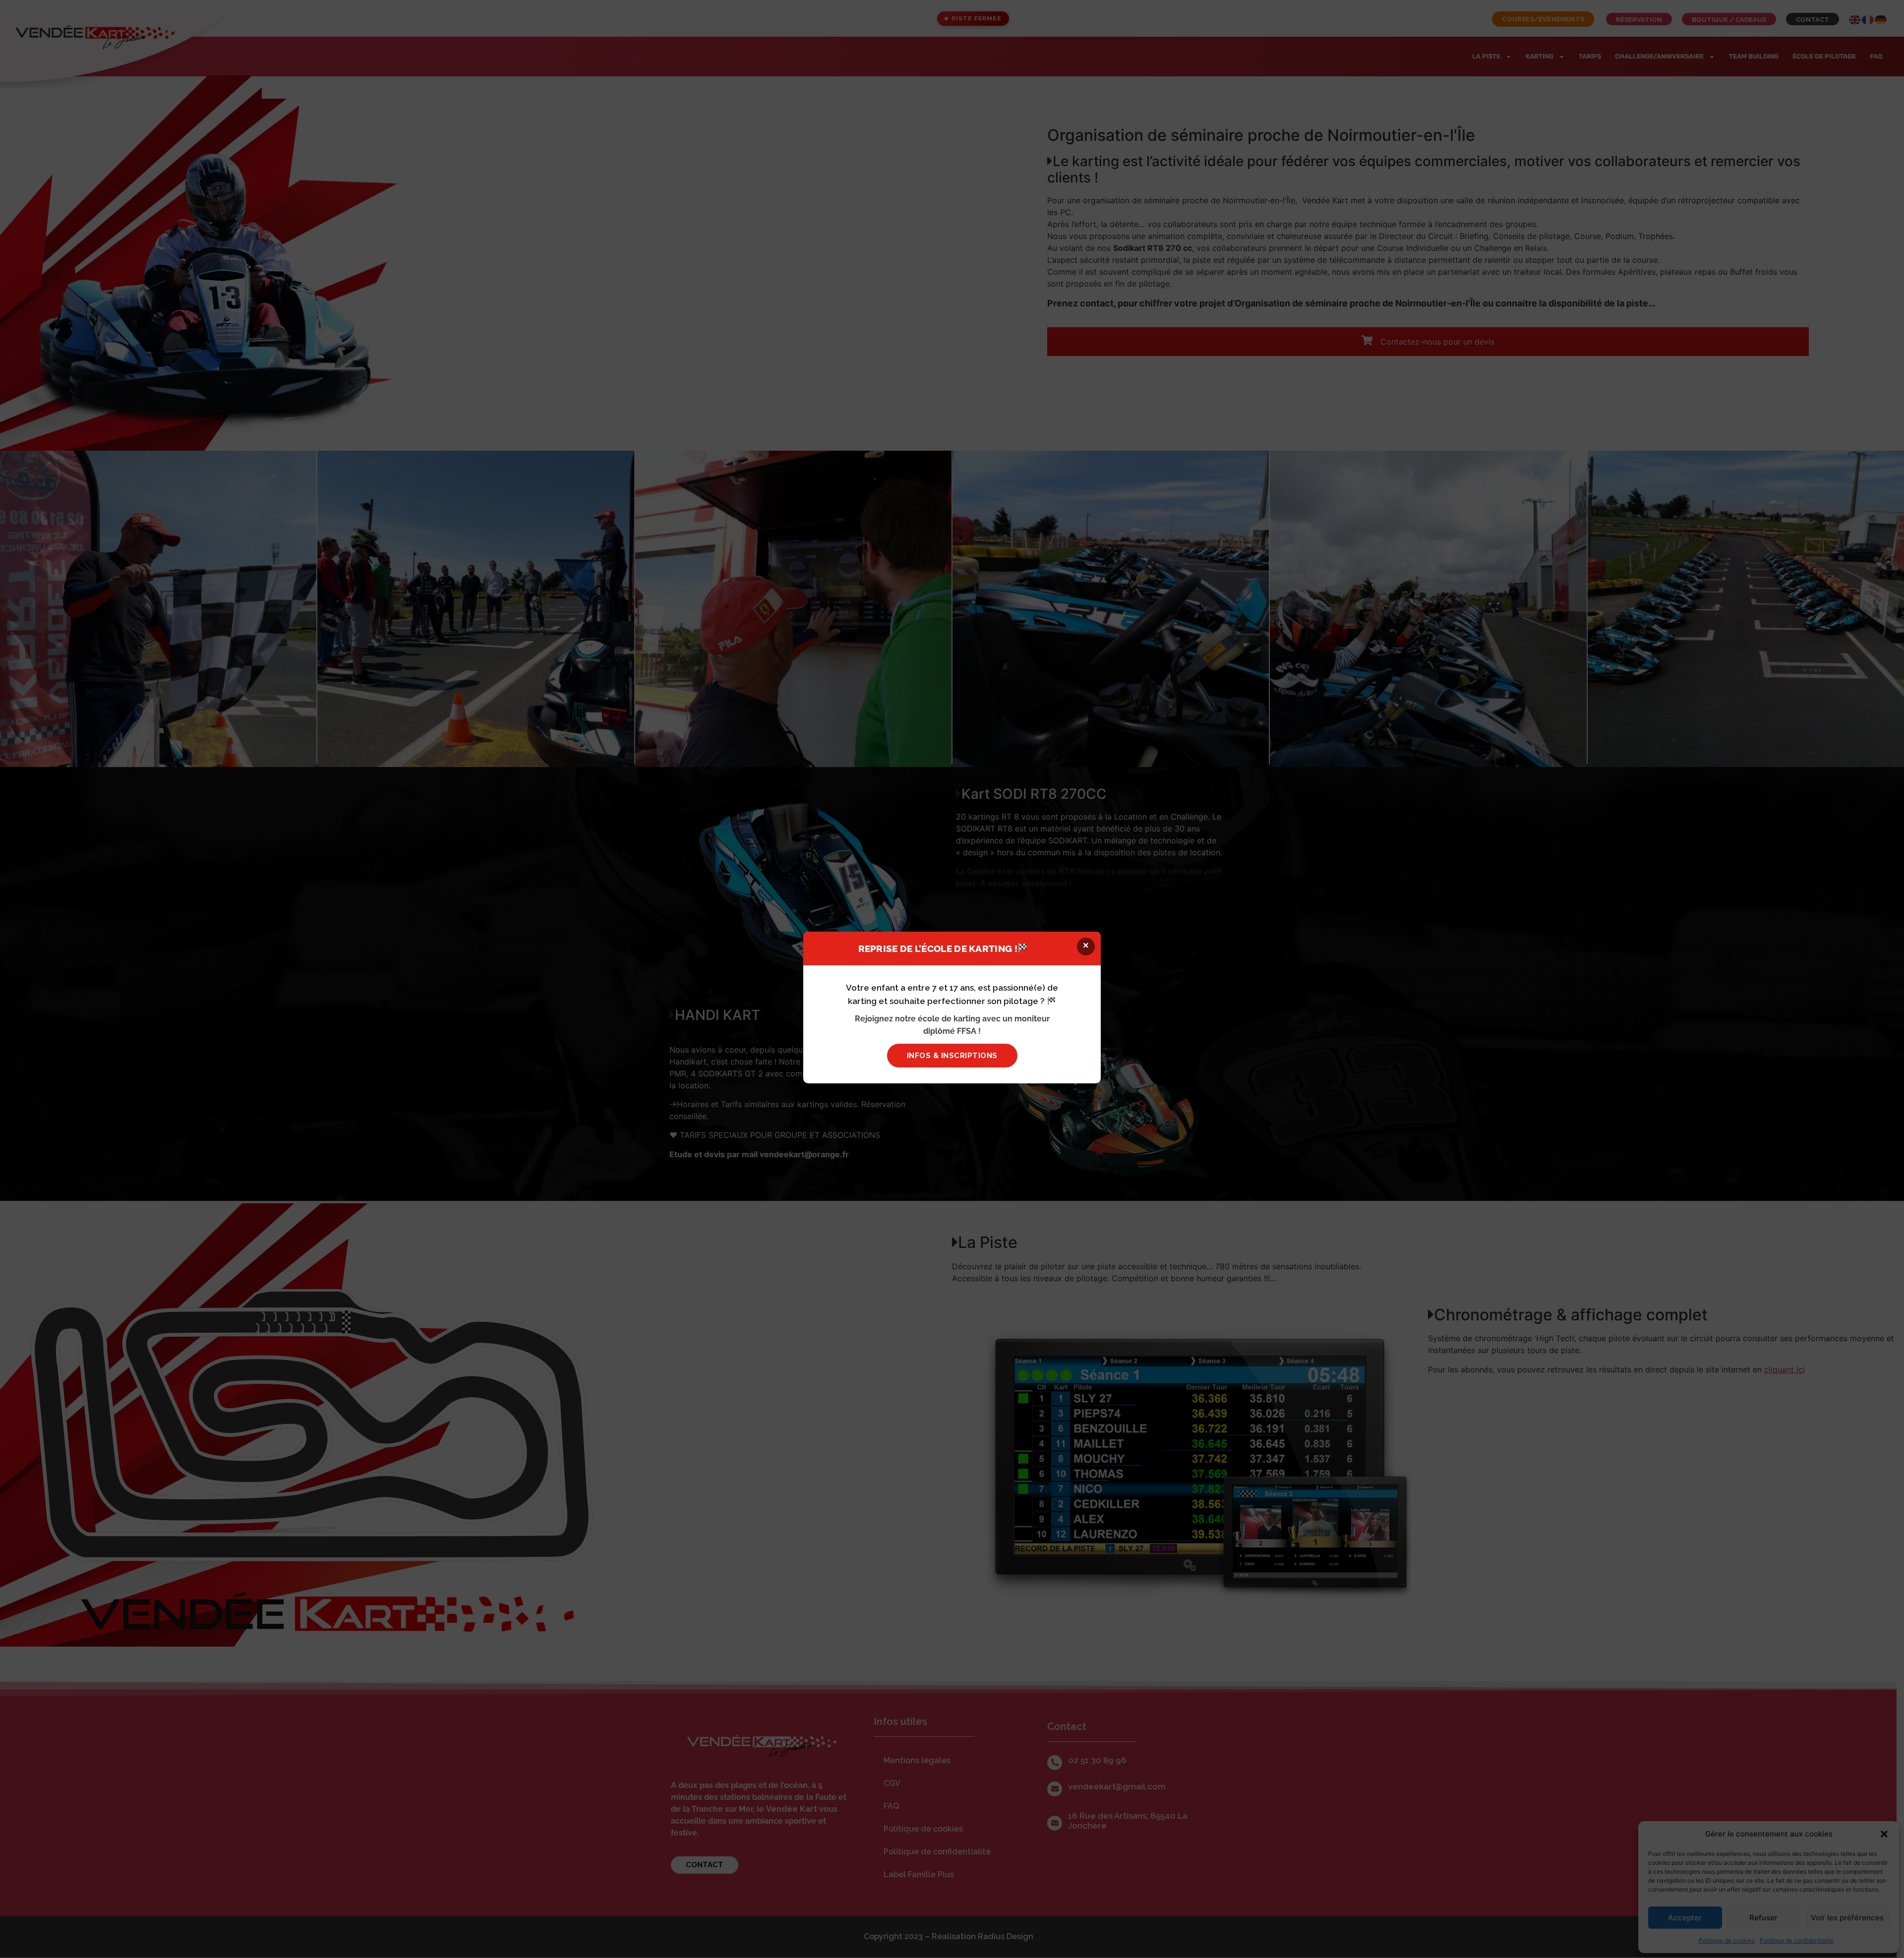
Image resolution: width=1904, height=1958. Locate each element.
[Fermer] (1523, 891)
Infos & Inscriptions (952, 1056)
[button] (1086, 947)
